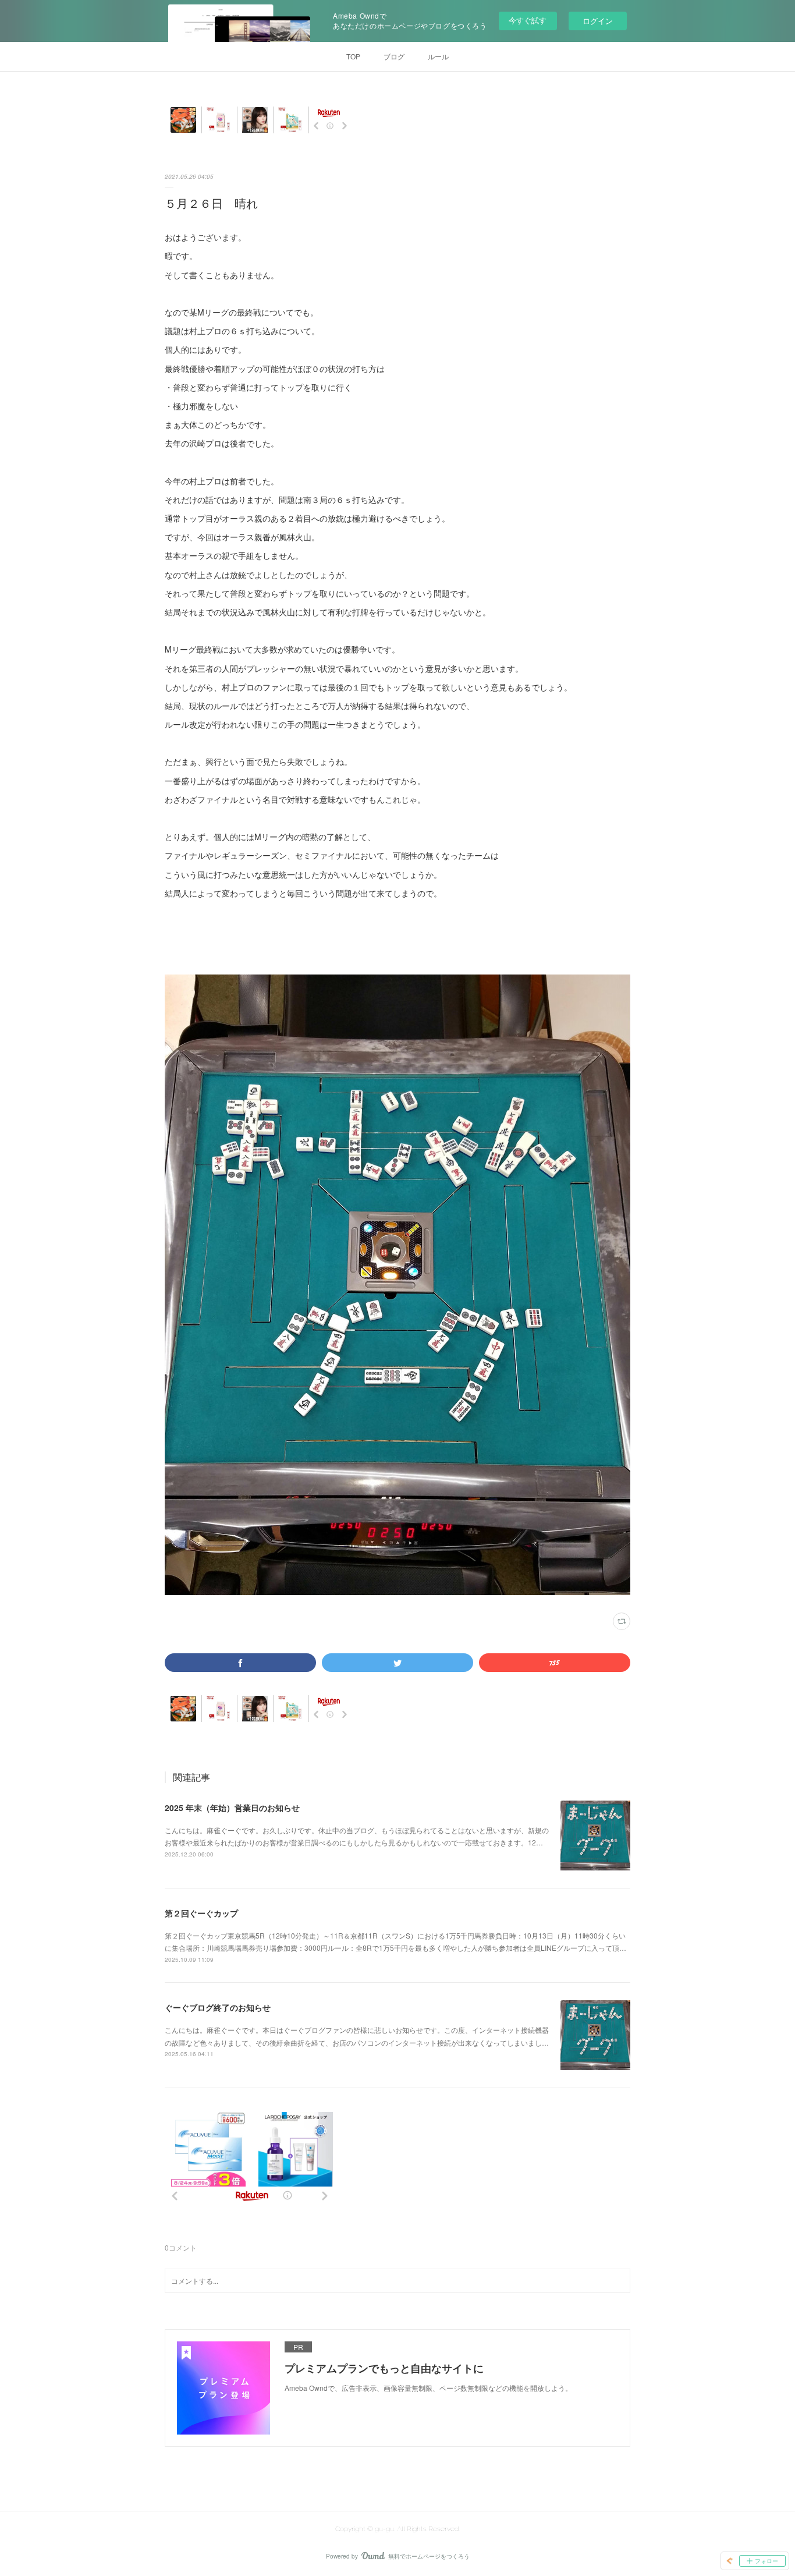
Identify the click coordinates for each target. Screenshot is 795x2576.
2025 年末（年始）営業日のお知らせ (232, 1808)
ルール (438, 56)
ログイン (598, 21)
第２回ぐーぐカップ (201, 1913)
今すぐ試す (528, 20)
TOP (353, 56)
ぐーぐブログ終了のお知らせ (218, 2007)
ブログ (394, 56)
